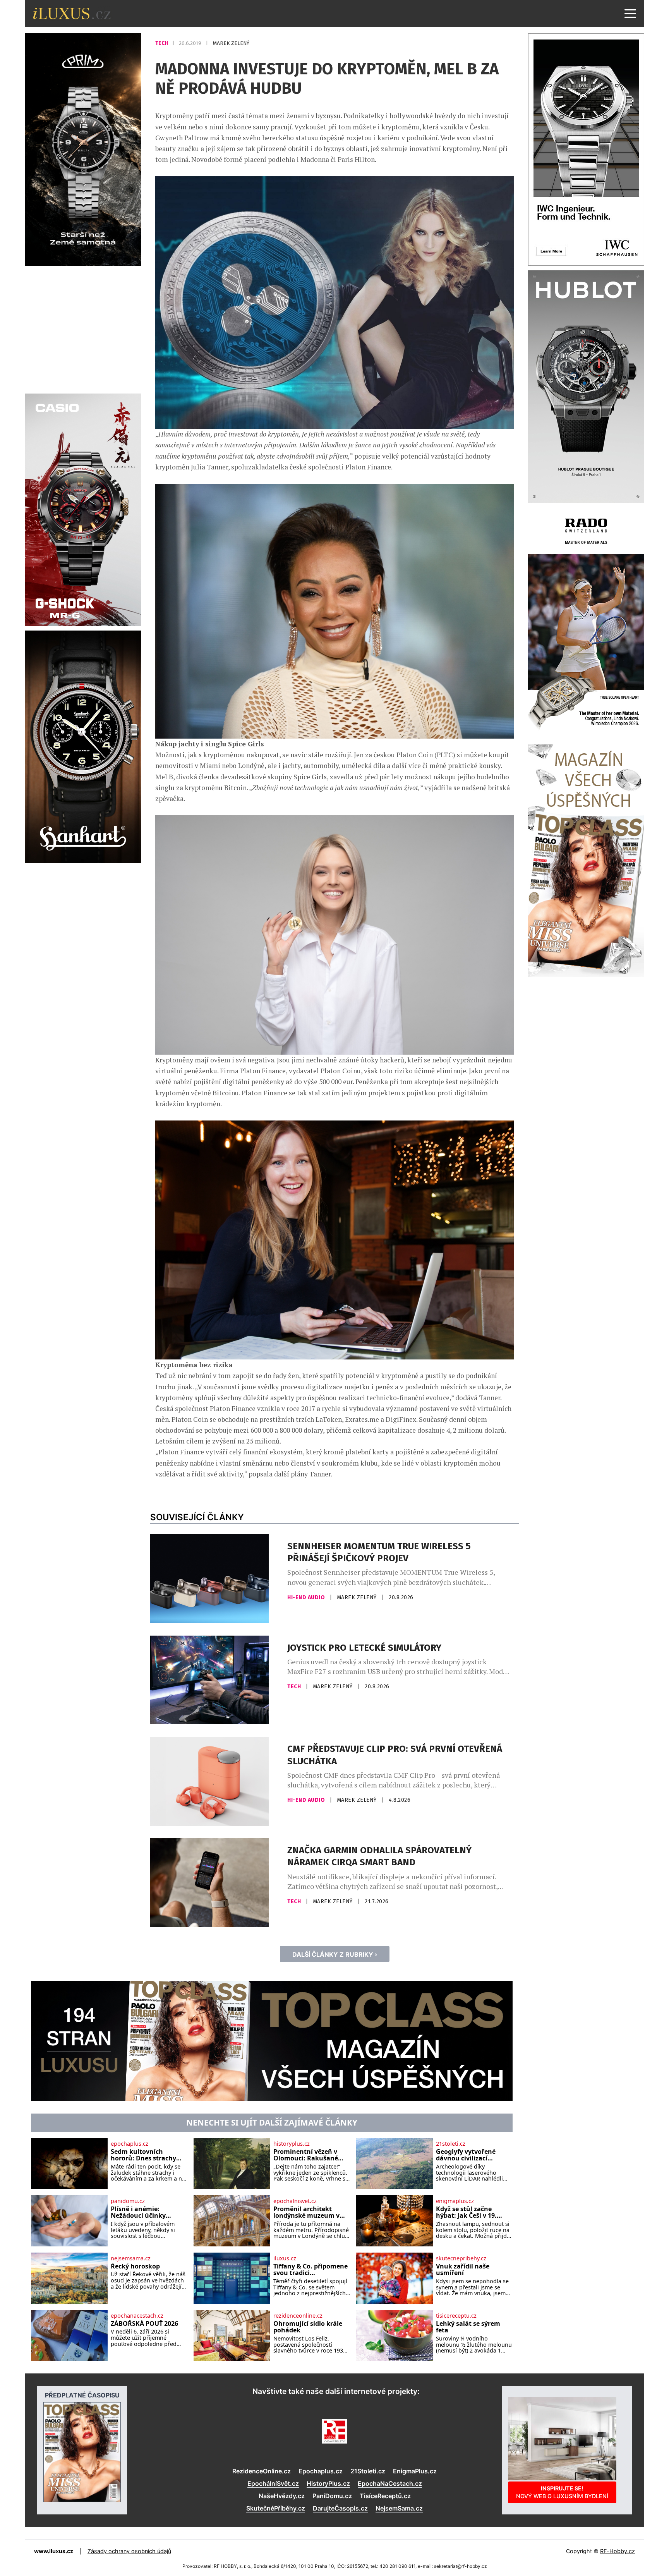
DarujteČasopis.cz (340, 2508)
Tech (162, 43)
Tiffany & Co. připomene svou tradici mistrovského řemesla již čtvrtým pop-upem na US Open (311, 2270)
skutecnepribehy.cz (461, 2258)
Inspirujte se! (562, 2492)
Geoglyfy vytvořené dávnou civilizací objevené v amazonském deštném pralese (474, 2155)
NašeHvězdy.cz (282, 2496)
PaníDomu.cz (332, 2496)
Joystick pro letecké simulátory (364, 1648)
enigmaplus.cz (455, 2201)
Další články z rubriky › (335, 1954)
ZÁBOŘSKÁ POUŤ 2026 (144, 2324)
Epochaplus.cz (321, 2471)
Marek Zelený (231, 43)
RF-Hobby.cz (618, 2551)
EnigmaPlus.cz (415, 2471)
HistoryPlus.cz (328, 2483)
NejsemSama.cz (399, 2508)
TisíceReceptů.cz (385, 2496)
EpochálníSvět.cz (273, 2483)
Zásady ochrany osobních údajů (129, 2551)
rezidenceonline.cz (298, 2316)
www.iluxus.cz (54, 2551)
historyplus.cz (292, 2144)
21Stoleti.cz (368, 2471)
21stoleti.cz (451, 2144)
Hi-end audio (307, 1597)
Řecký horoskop (135, 2267)
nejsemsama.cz (131, 2258)
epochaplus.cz (130, 2144)
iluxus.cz (285, 2258)
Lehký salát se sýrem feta (468, 2327)
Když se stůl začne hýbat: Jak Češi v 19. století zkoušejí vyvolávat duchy (466, 2213)
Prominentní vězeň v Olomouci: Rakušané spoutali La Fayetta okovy (306, 2155)
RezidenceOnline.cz (262, 2471)
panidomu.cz (128, 2201)
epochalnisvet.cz (295, 2201)
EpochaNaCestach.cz (390, 2483)
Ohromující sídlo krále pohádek (308, 2327)
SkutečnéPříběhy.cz (276, 2508)
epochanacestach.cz (137, 2316)
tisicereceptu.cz (456, 2316)
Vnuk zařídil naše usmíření (463, 2270)
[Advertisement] (83, 328)
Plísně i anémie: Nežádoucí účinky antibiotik (138, 2213)
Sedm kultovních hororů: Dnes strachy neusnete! (143, 2155)
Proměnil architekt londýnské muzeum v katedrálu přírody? (306, 2213)
